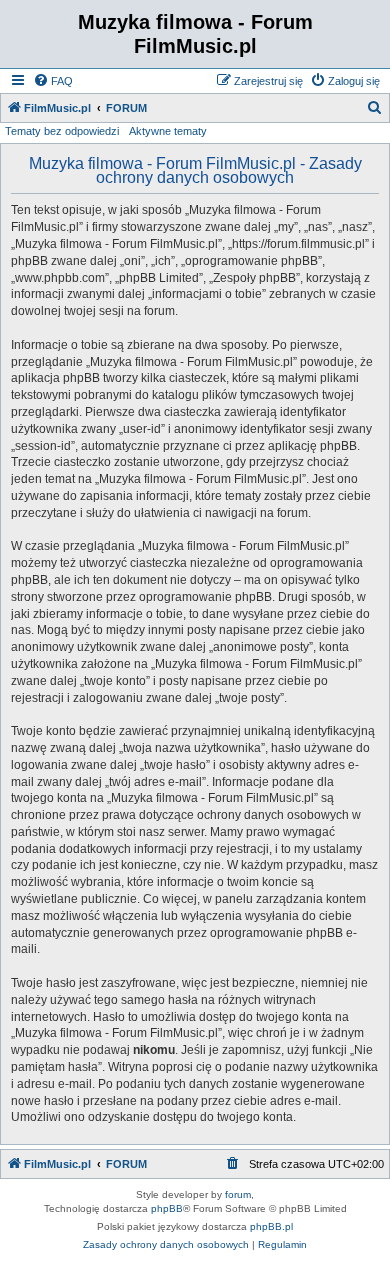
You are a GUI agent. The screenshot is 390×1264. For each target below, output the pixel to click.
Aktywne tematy (168, 131)
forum (238, 1194)
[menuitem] (53, 81)
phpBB (167, 1208)
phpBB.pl (271, 1226)
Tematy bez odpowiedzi (62, 131)
